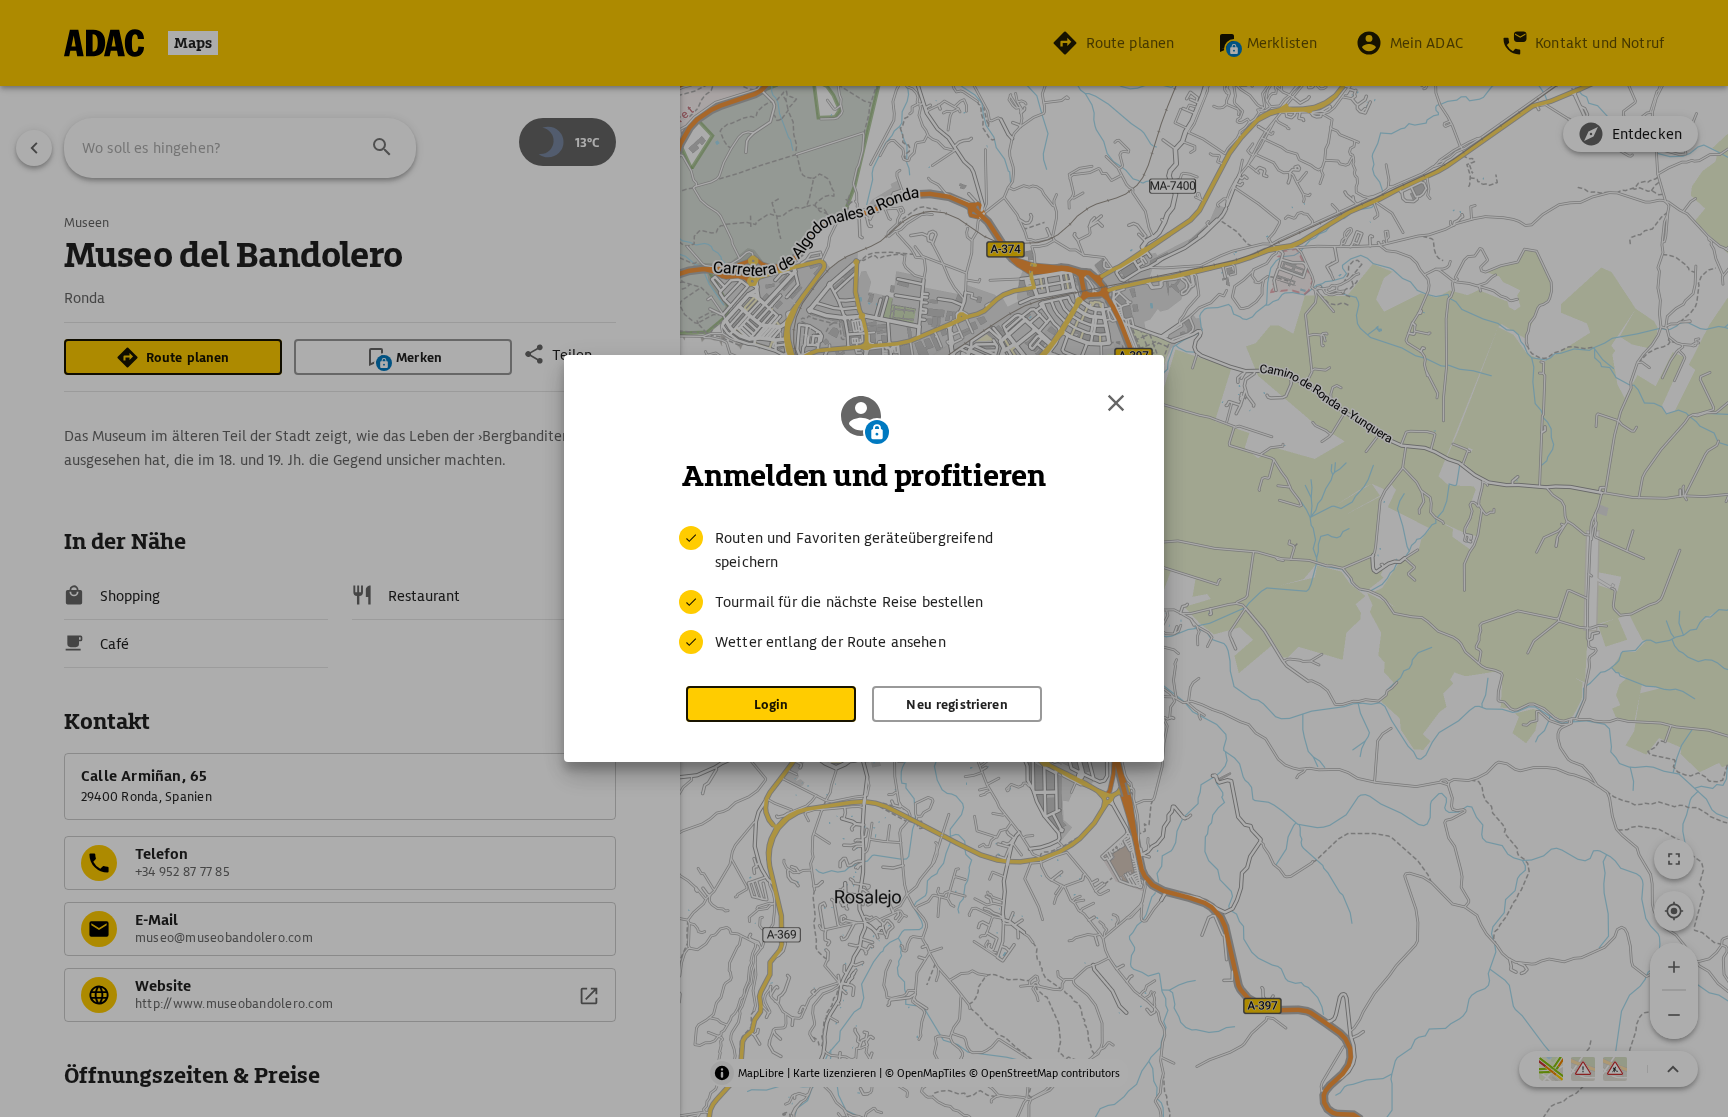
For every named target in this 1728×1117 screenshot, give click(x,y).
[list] (864, 590)
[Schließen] (1116, 403)
